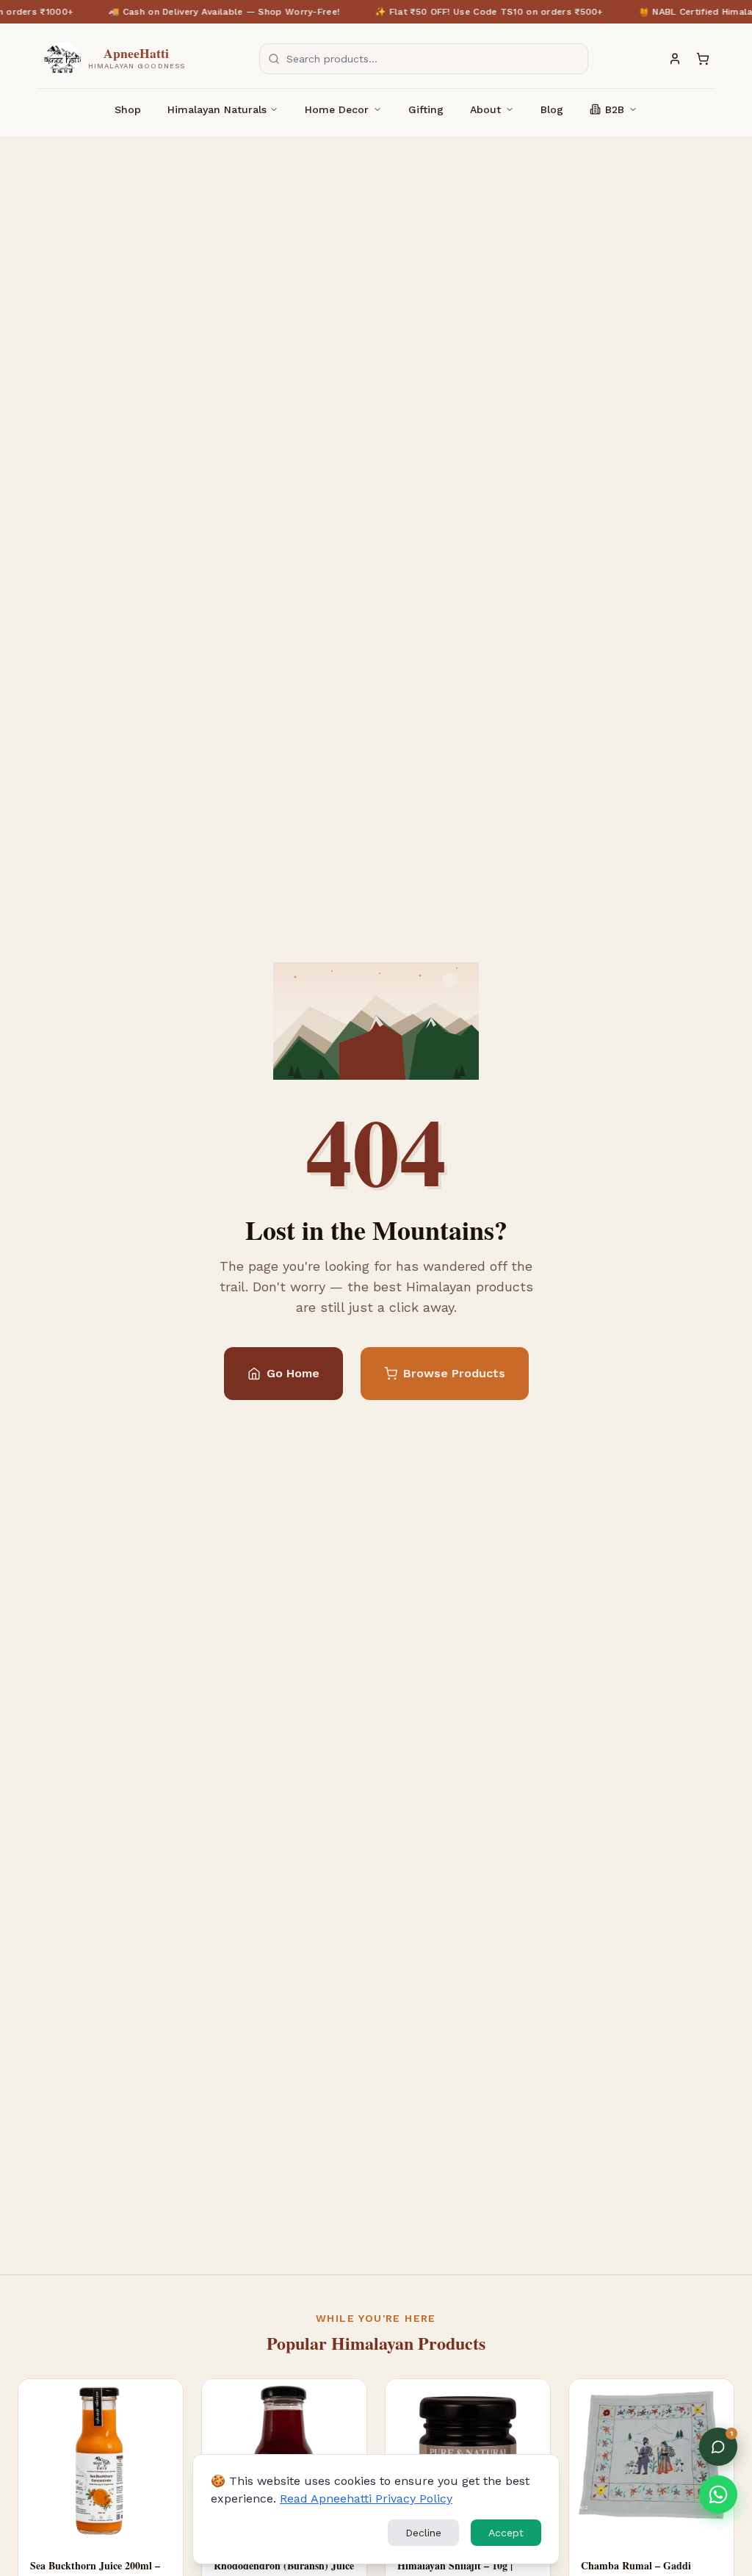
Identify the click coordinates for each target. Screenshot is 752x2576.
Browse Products (454, 1373)
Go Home (293, 1373)
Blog (552, 109)
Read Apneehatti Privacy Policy (366, 2499)
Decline (423, 2533)
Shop (128, 109)
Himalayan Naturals (217, 109)
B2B (615, 109)
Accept (506, 2533)
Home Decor (337, 109)
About (485, 109)
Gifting (426, 109)
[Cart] (703, 59)
